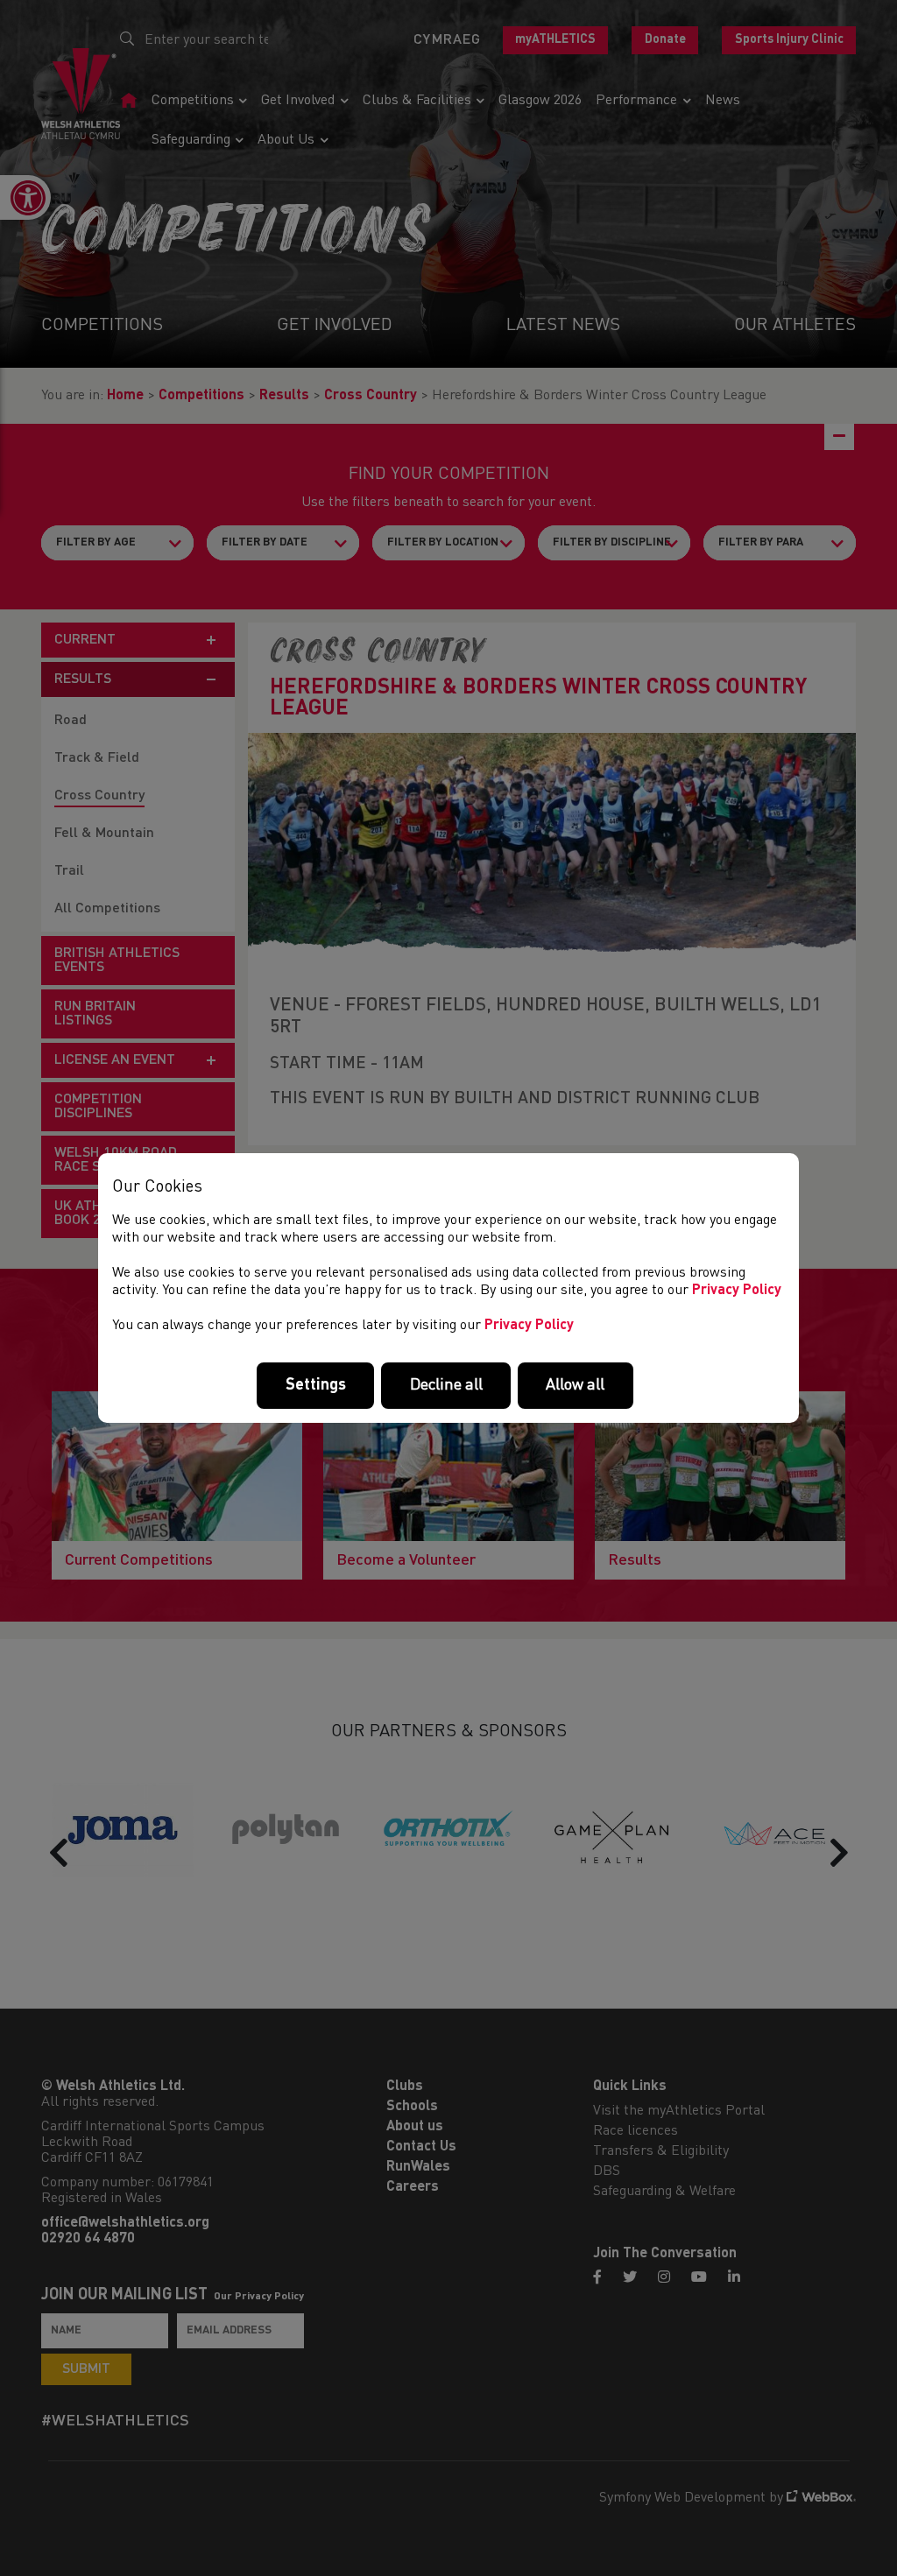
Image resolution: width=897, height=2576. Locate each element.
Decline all (446, 1385)
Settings (316, 1385)
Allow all (575, 1385)
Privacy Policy (737, 1291)
